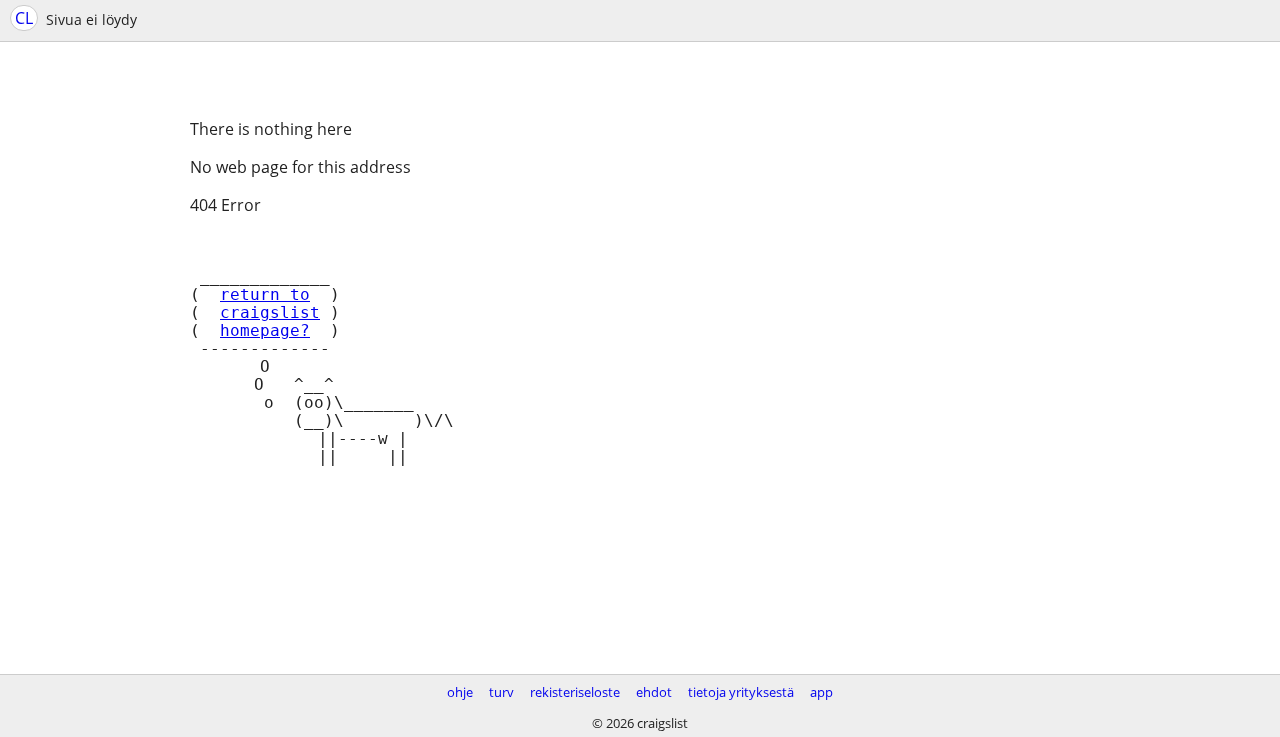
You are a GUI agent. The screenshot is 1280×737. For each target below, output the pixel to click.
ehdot (654, 692)
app (821, 692)
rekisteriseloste (575, 692)
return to (265, 295)
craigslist (270, 313)
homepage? (265, 331)
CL (24, 18)
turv (501, 692)
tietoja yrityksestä (741, 692)
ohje (460, 692)
